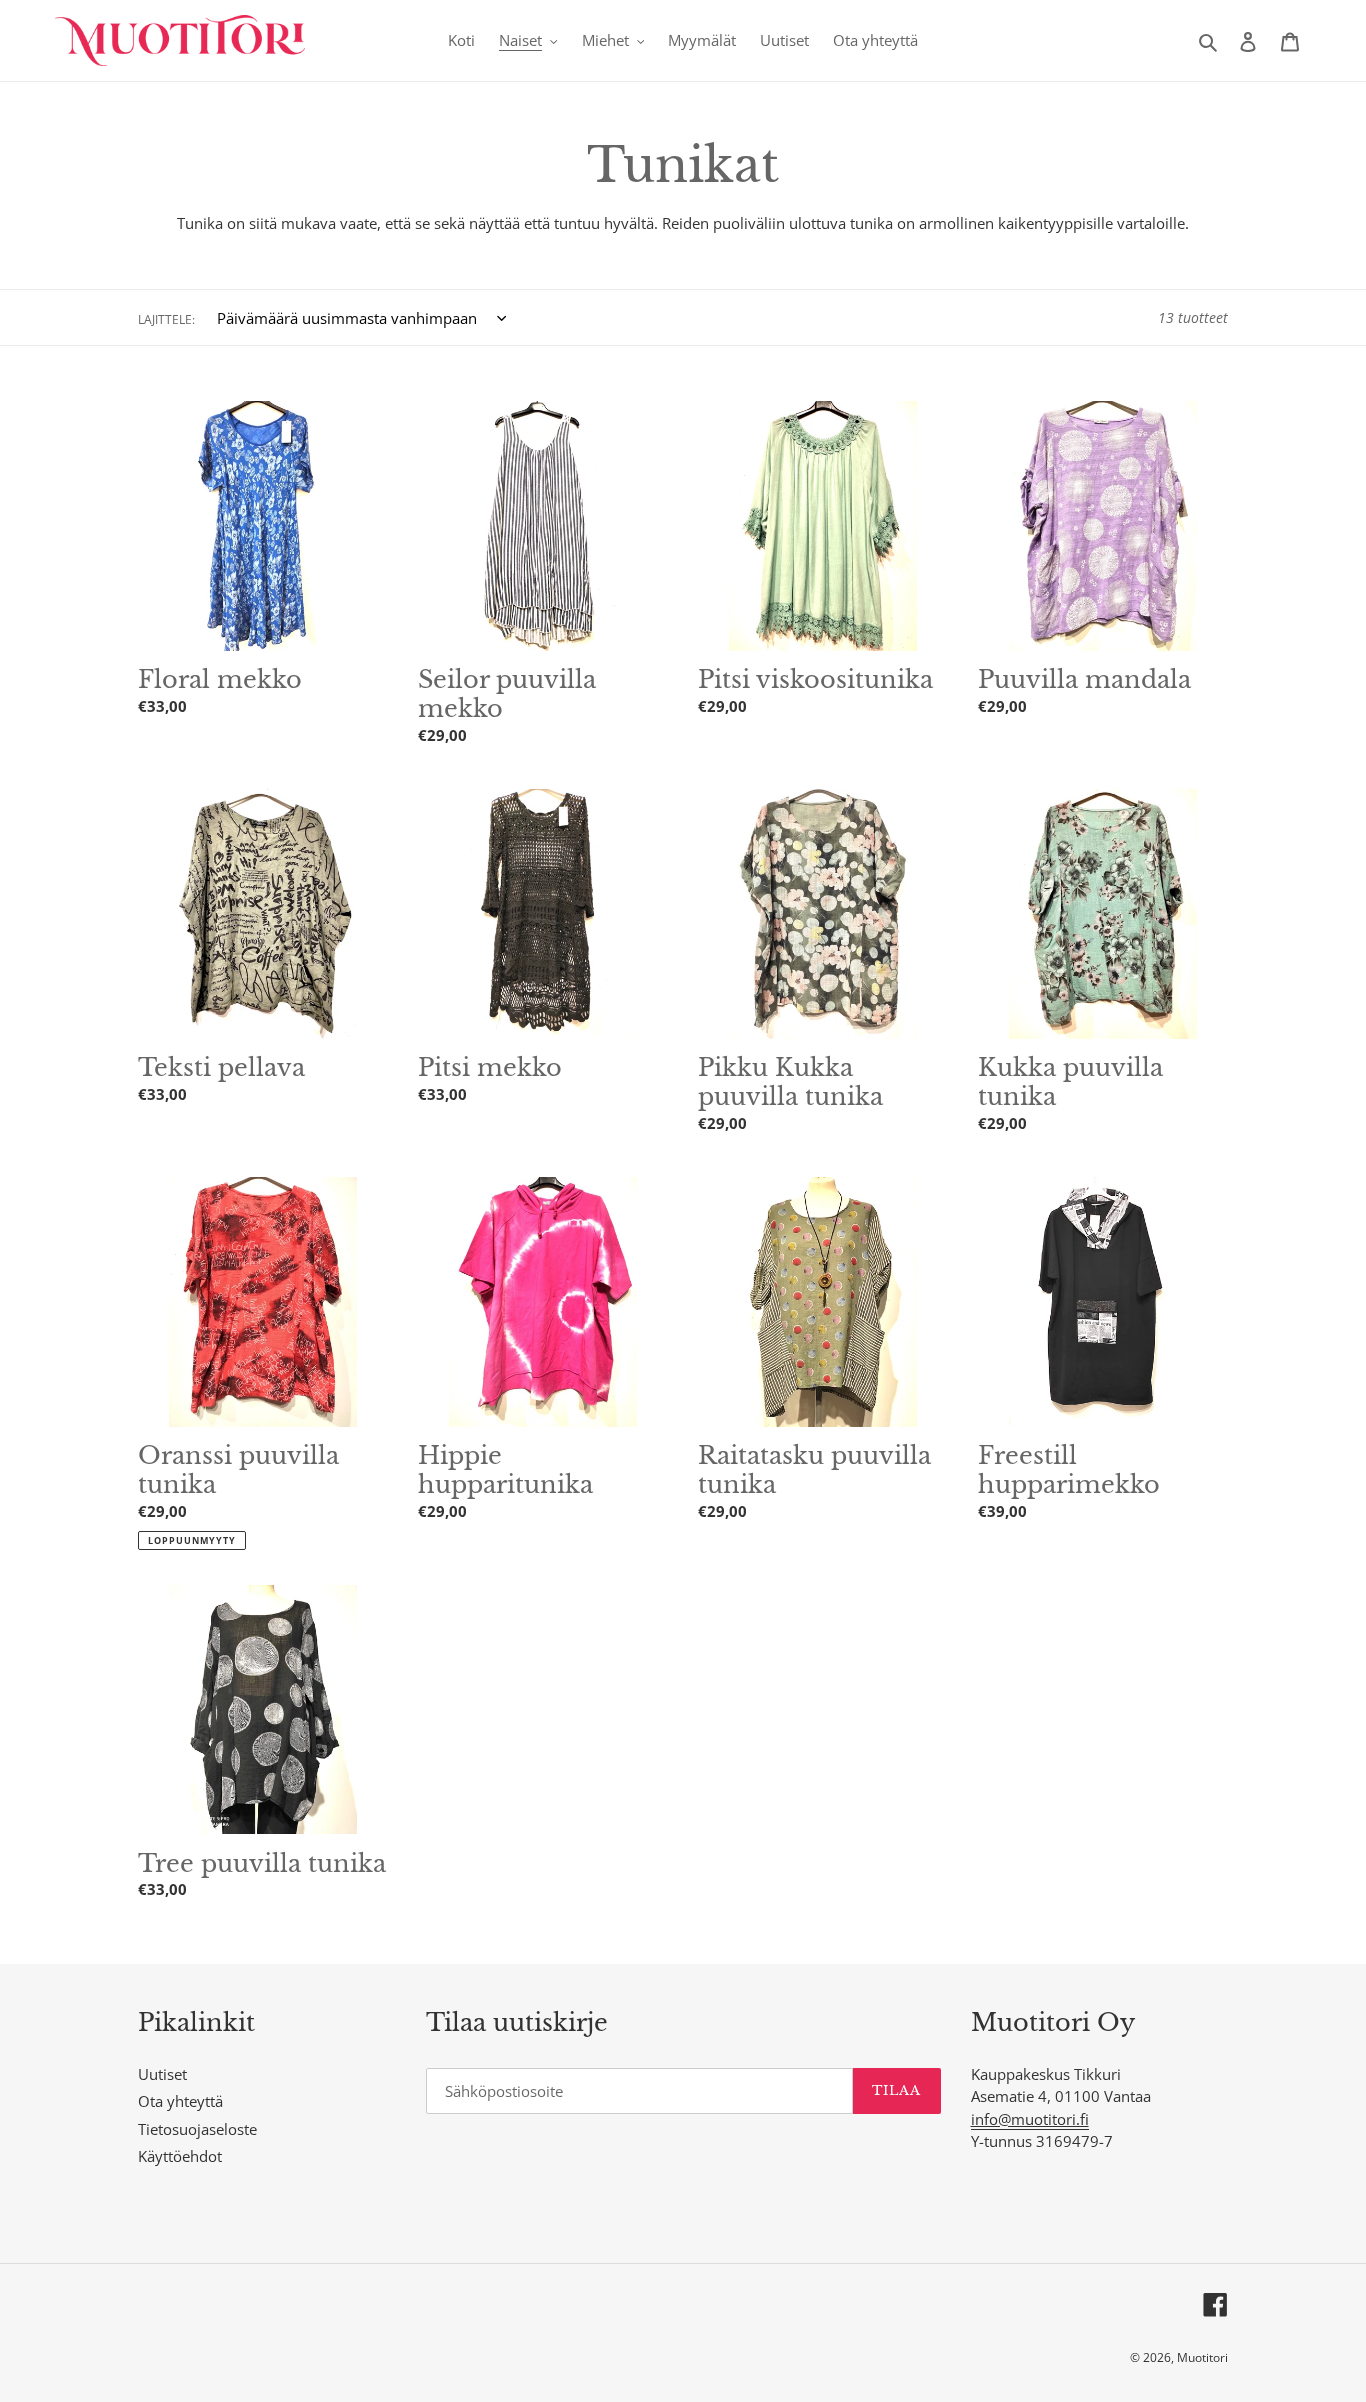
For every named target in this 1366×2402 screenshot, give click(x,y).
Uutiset (162, 2074)
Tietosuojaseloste (197, 2129)
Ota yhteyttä (180, 2101)
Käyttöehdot (180, 2156)
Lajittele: (166, 319)
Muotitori (1202, 2357)
